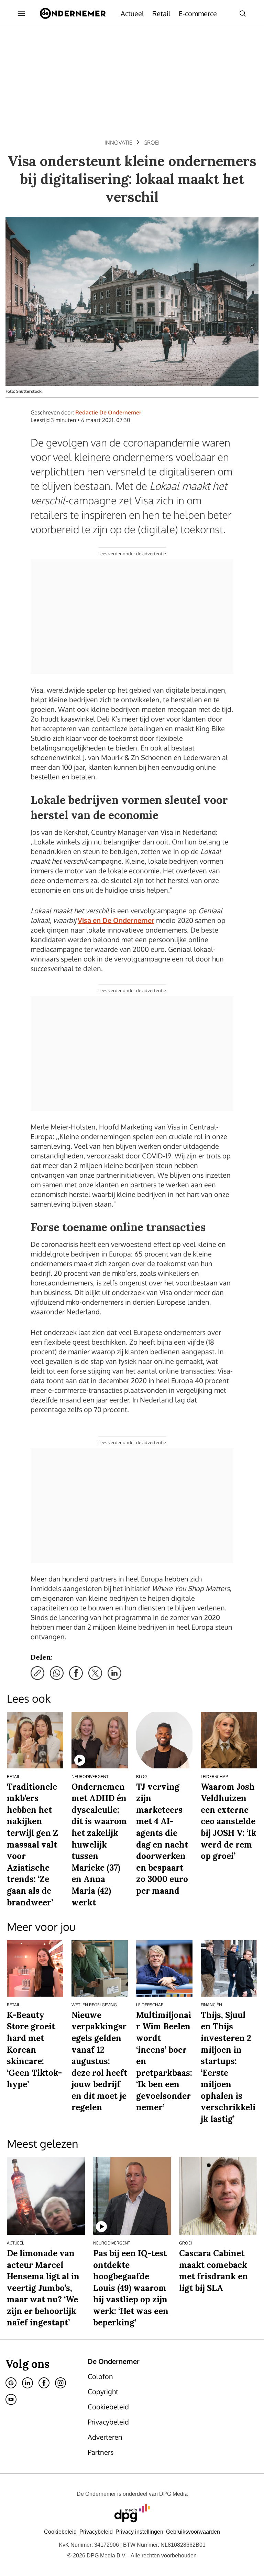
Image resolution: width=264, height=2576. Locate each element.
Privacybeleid (96, 2532)
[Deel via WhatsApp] (57, 1673)
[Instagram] (60, 2383)
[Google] (11, 2383)
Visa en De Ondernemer (116, 920)
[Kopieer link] (37, 1673)
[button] (139, 2532)
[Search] (243, 13)
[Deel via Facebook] (76, 1673)
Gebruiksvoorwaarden (193, 2532)
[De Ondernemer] (73, 13)
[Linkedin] (27, 2383)
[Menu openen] (21, 13)
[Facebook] (44, 2383)
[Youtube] (11, 2399)
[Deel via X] (95, 1673)
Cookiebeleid (60, 2532)
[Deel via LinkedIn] (114, 1673)
